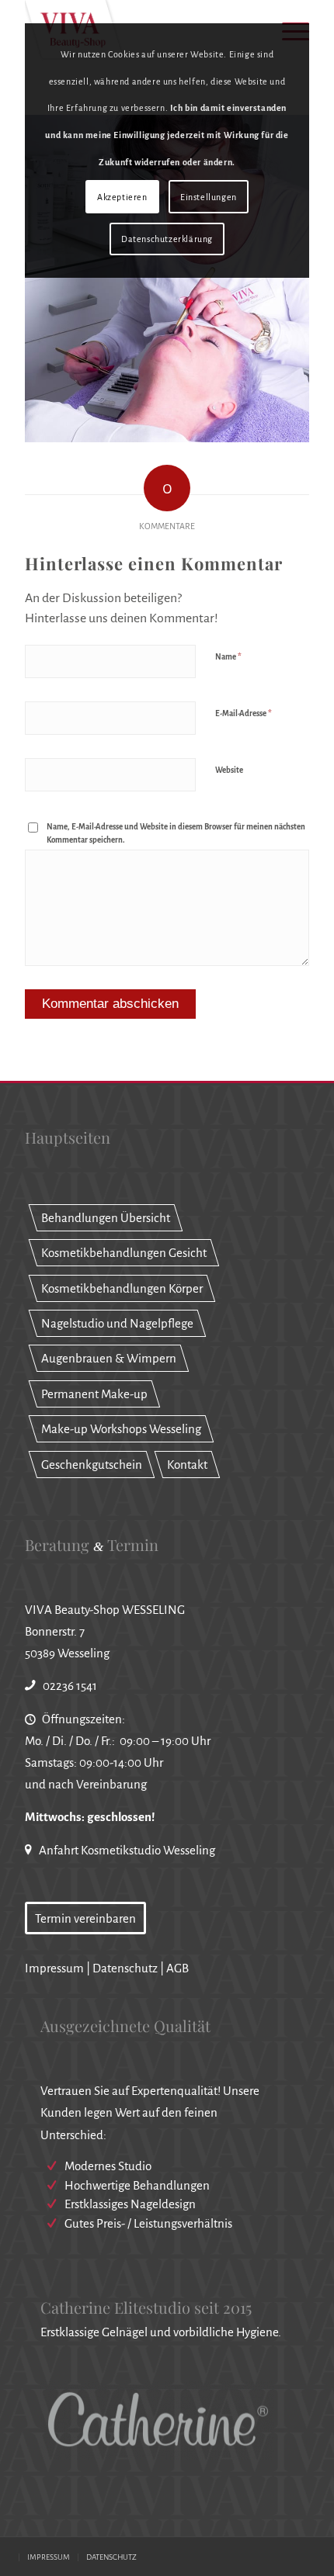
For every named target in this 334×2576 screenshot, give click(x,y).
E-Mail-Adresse (244, 713)
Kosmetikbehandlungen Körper (122, 1288)
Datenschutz (125, 1968)
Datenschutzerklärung (167, 239)
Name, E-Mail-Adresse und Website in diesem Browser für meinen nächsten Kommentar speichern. (176, 833)
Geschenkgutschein (92, 1465)
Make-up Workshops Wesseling (121, 1429)
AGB (177, 1968)
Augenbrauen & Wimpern (109, 1358)
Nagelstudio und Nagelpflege (117, 1323)
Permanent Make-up (94, 1394)
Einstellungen (209, 197)
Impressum (54, 1968)
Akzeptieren (122, 197)
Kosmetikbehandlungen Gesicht (124, 1253)
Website (229, 770)
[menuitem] (48, 2557)
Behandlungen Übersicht (106, 1218)
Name (228, 657)
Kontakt (187, 1465)
